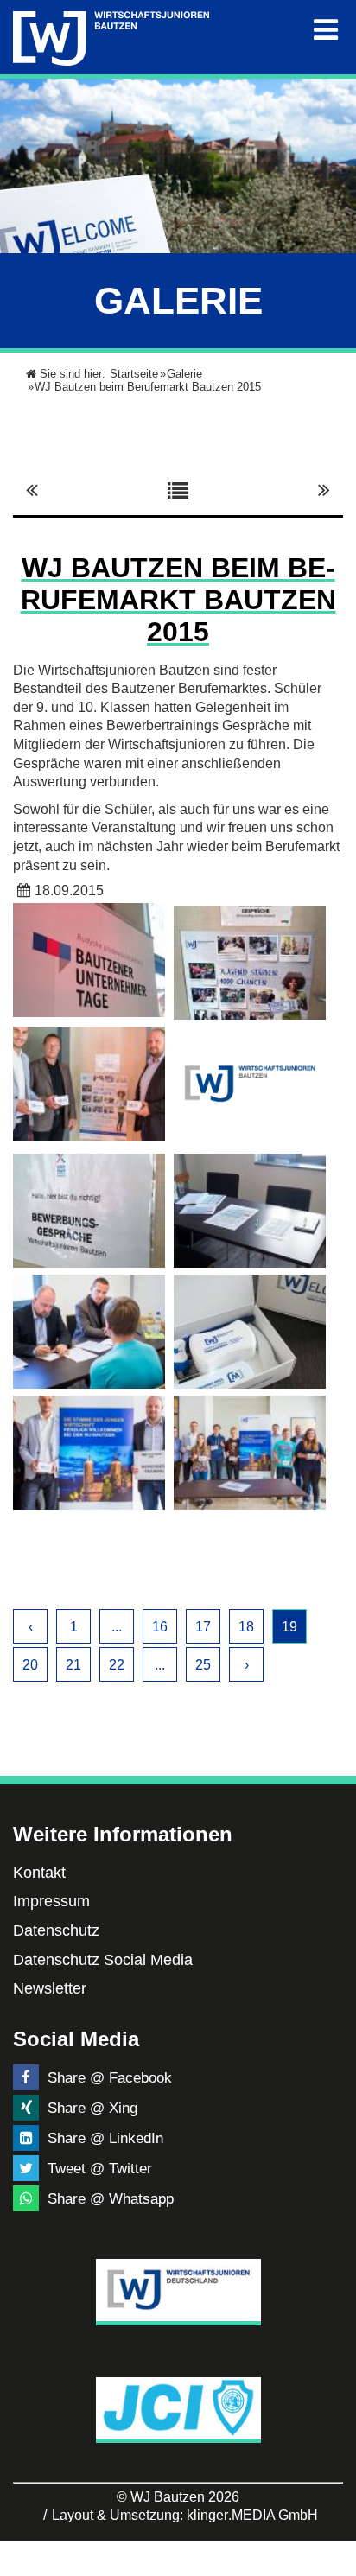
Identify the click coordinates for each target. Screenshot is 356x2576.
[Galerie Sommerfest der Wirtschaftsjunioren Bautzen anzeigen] (32, 490)
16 (160, 1627)
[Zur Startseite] (111, 35)
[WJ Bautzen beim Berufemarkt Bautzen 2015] (89, 960)
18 (246, 1627)
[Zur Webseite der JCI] (178, 2408)
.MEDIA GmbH (252, 2515)
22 (117, 1665)
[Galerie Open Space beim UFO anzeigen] (324, 490)
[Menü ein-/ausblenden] (326, 30)
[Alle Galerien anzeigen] (178, 490)
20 (30, 1665)
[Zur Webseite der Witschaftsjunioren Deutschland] (178, 2290)
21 (73, 1665)
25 (203, 1665)
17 (203, 1627)
